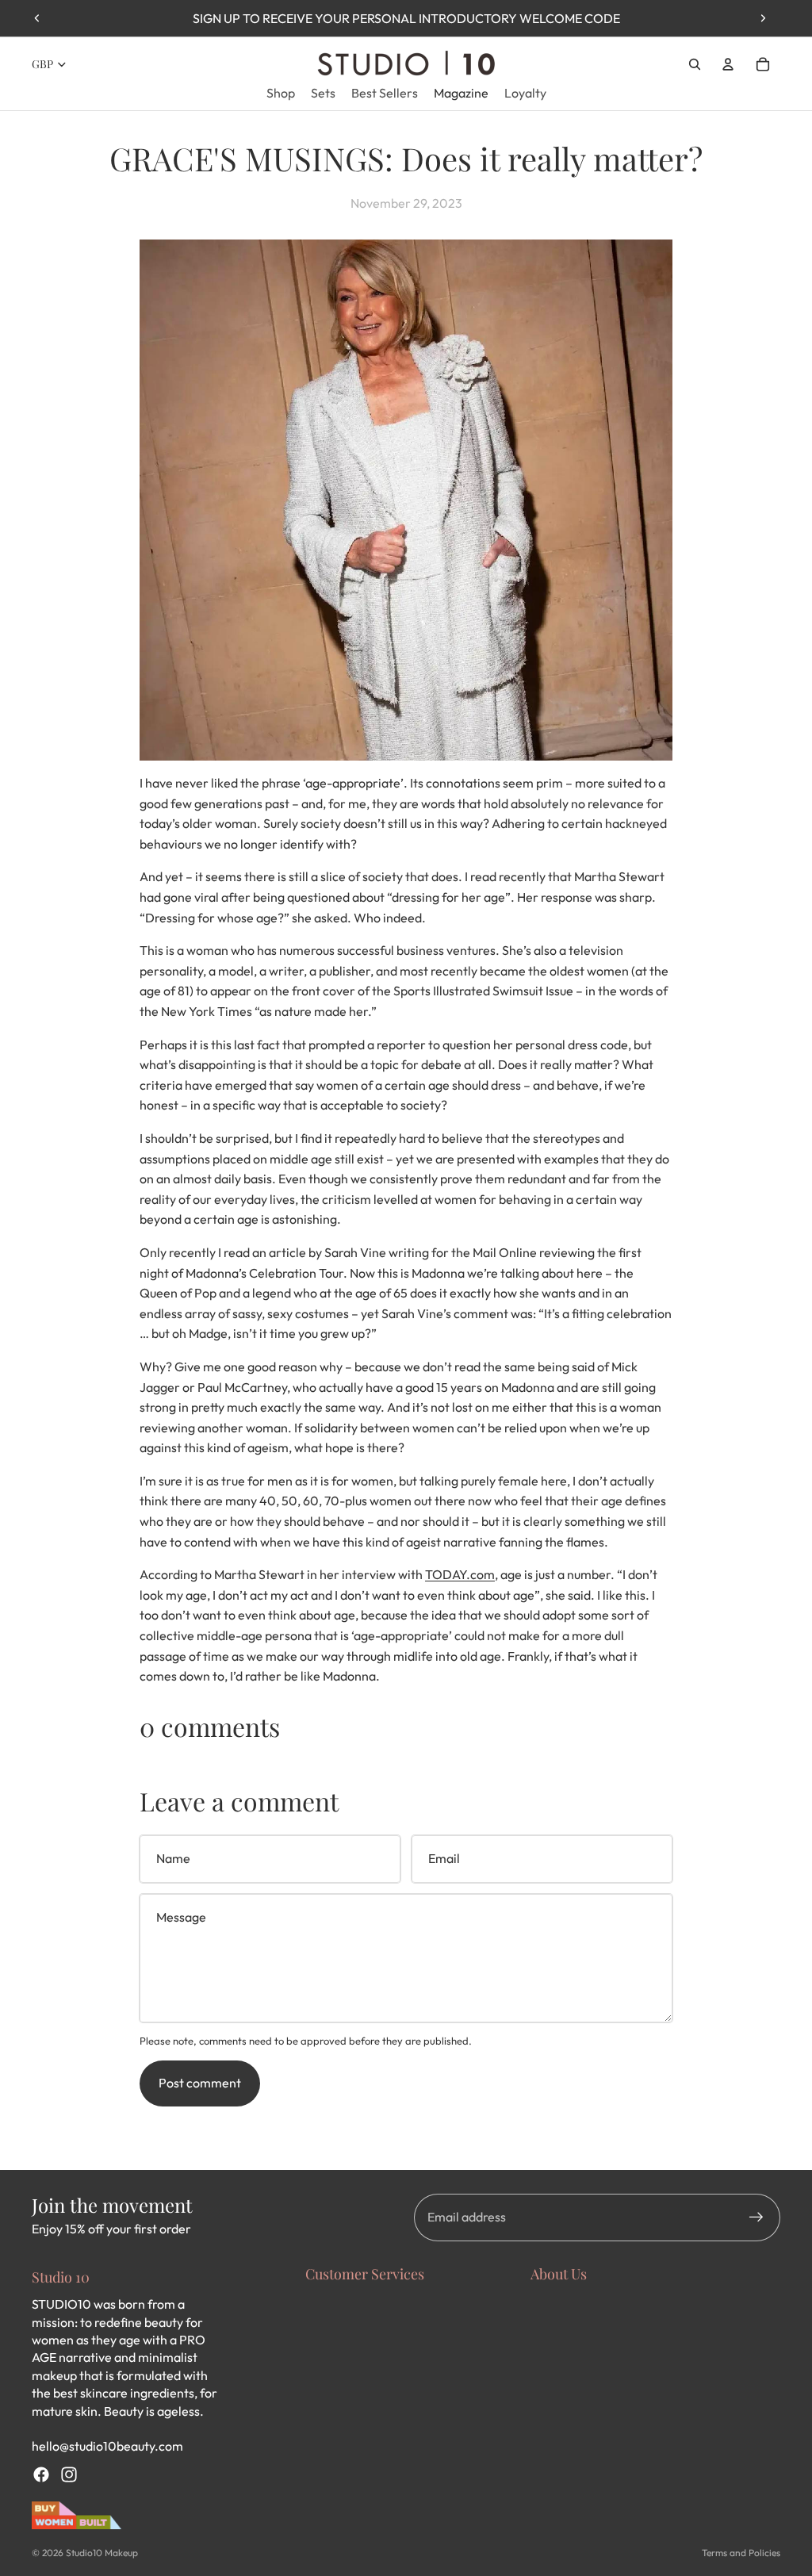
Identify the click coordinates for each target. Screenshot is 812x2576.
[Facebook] (41, 2474)
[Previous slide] (37, 18)
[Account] (728, 64)
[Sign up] (756, 2218)
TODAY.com (460, 1574)
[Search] (695, 64)
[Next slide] (763, 18)
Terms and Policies (741, 2553)
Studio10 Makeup (102, 2553)
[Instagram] (69, 2474)
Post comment (200, 2083)
